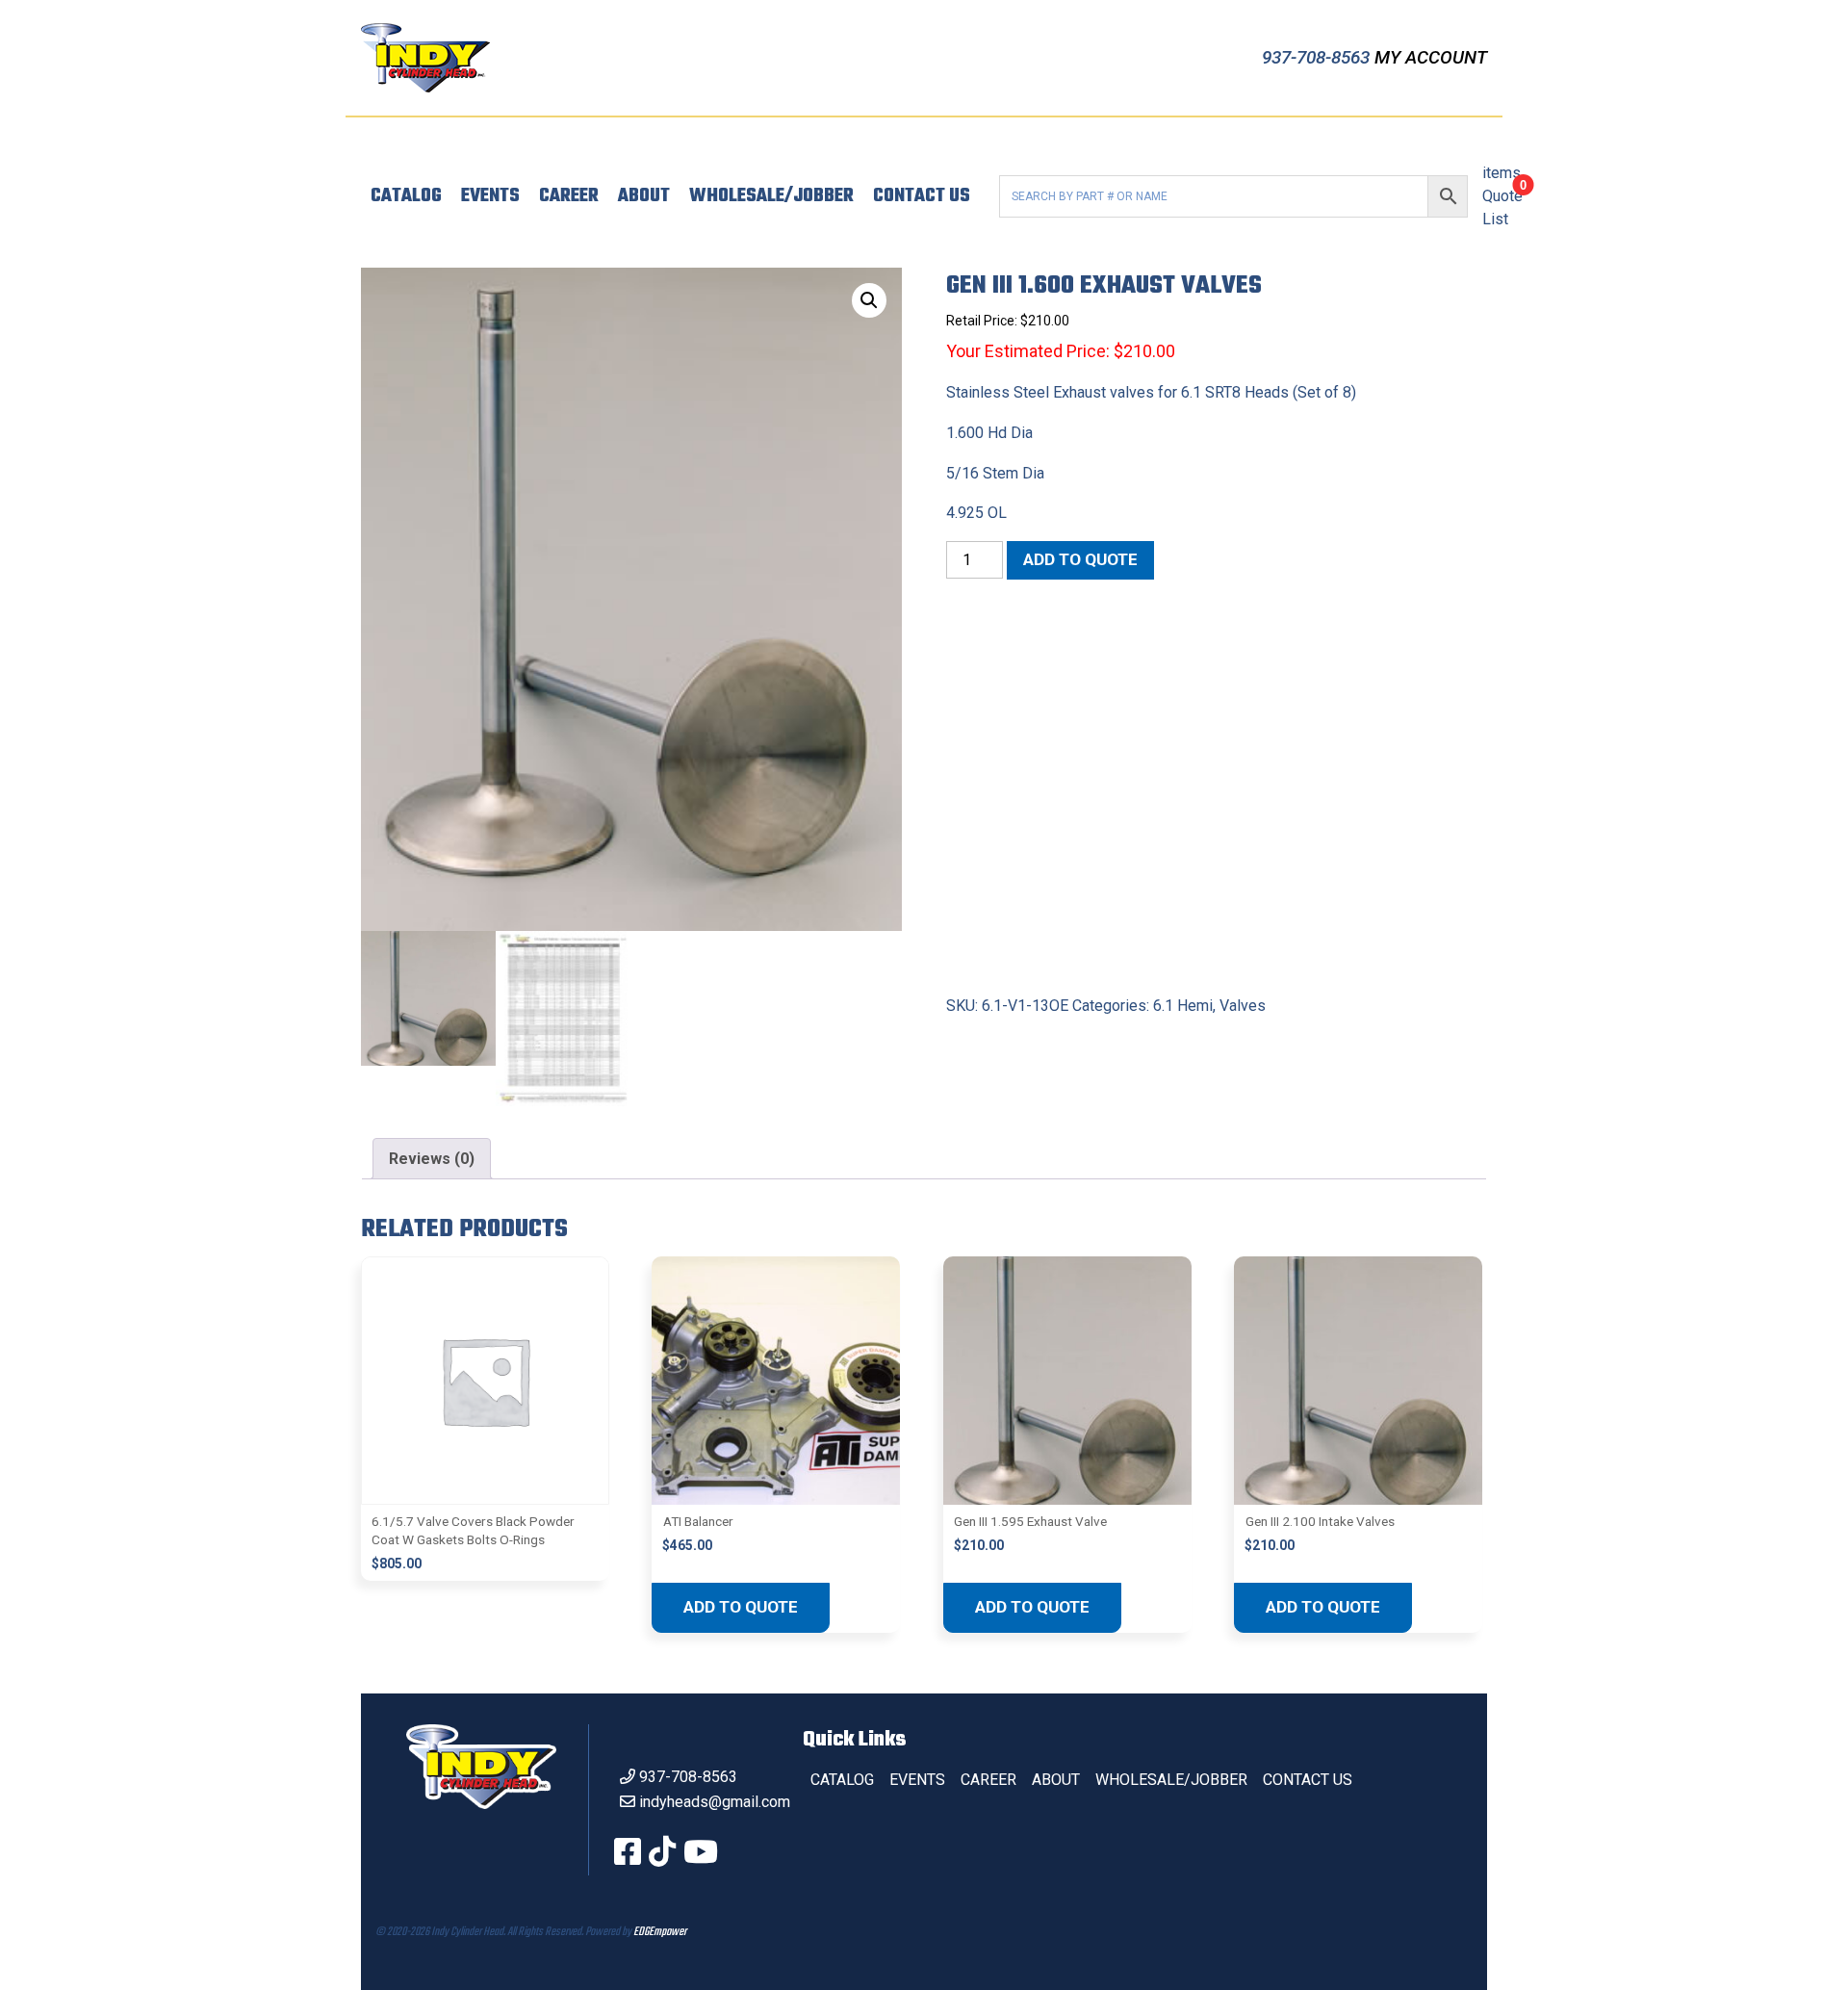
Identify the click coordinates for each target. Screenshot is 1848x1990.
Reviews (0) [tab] (432, 1159)
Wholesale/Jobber (771, 196)
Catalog (406, 196)
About (644, 196)
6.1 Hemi (1183, 1006)
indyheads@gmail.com (715, 1802)
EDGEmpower (660, 1932)
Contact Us (922, 196)
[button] (869, 300)
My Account (1431, 57)
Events (490, 196)
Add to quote (1080, 559)
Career (569, 196)
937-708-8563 (1318, 57)
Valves (1243, 1006)
